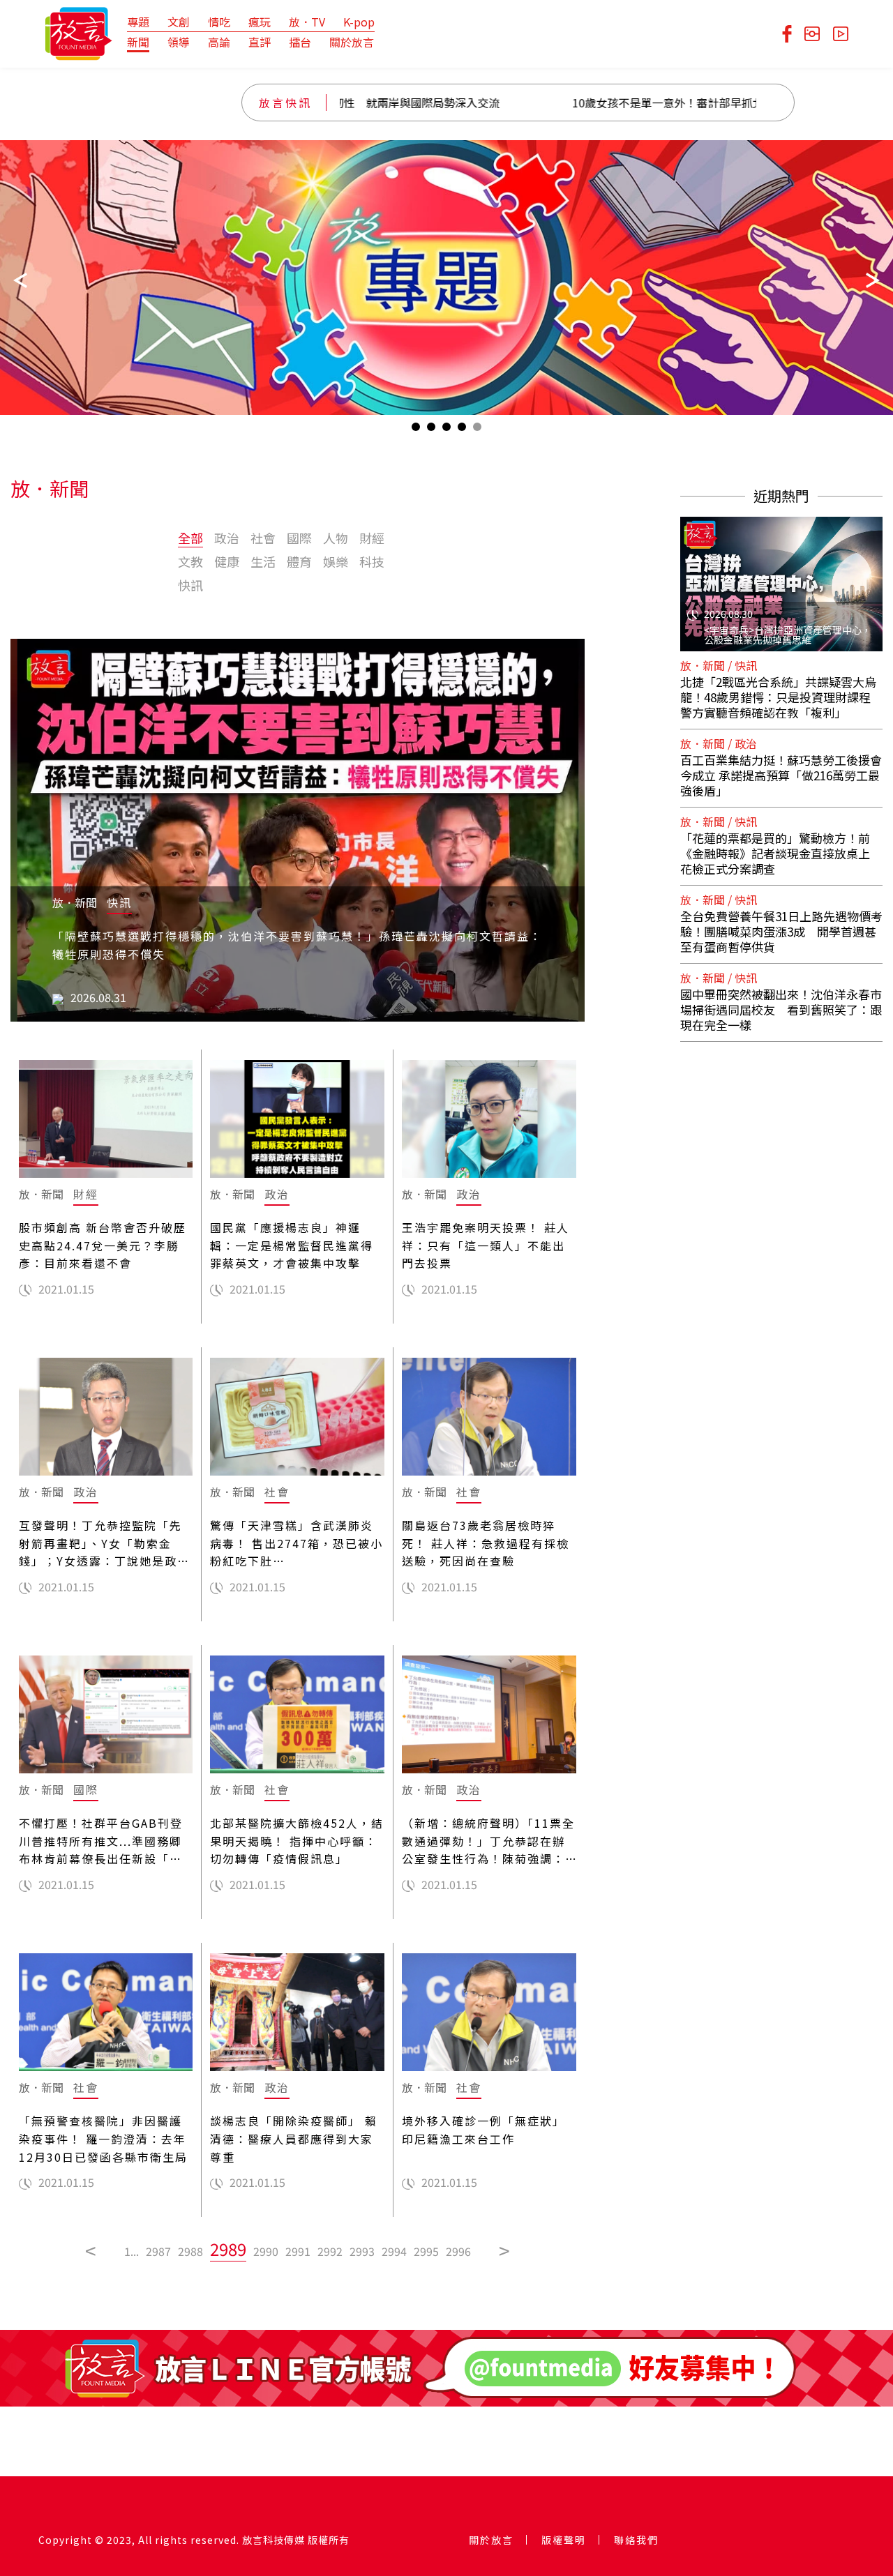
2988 (190, 2251)
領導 (179, 42)
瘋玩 (260, 22)
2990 (266, 2251)
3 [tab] (446, 430)
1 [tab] (416, 430)
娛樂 (336, 561)
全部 (190, 538)
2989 (228, 2249)
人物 (336, 538)
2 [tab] (431, 430)
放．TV (307, 22)
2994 (394, 2251)
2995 (426, 2251)
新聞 (138, 42)
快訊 (190, 585)
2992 (330, 2251)
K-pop (359, 22)
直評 (260, 42)
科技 (372, 561)
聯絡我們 (636, 2540)
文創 (179, 22)
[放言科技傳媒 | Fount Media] (78, 32)
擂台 (300, 42)
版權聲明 (564, 2540)
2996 (458, 2251)
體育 (299, 561)
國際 (299, 538)
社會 (263, 538)
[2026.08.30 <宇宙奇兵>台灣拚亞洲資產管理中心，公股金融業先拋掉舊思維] (781, 575)
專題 (138, 22)
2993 (362, 2251)
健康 (227, 561)
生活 (263, 561)
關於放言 (352, 42)
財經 (372, 538)
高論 (219, 42)
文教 (190, 561)
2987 (158, 2251)
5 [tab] (477, 430)
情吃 (219, 22)
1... (132, 2251)
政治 (227, 538)
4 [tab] (462, 430)
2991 (298, 2251)
